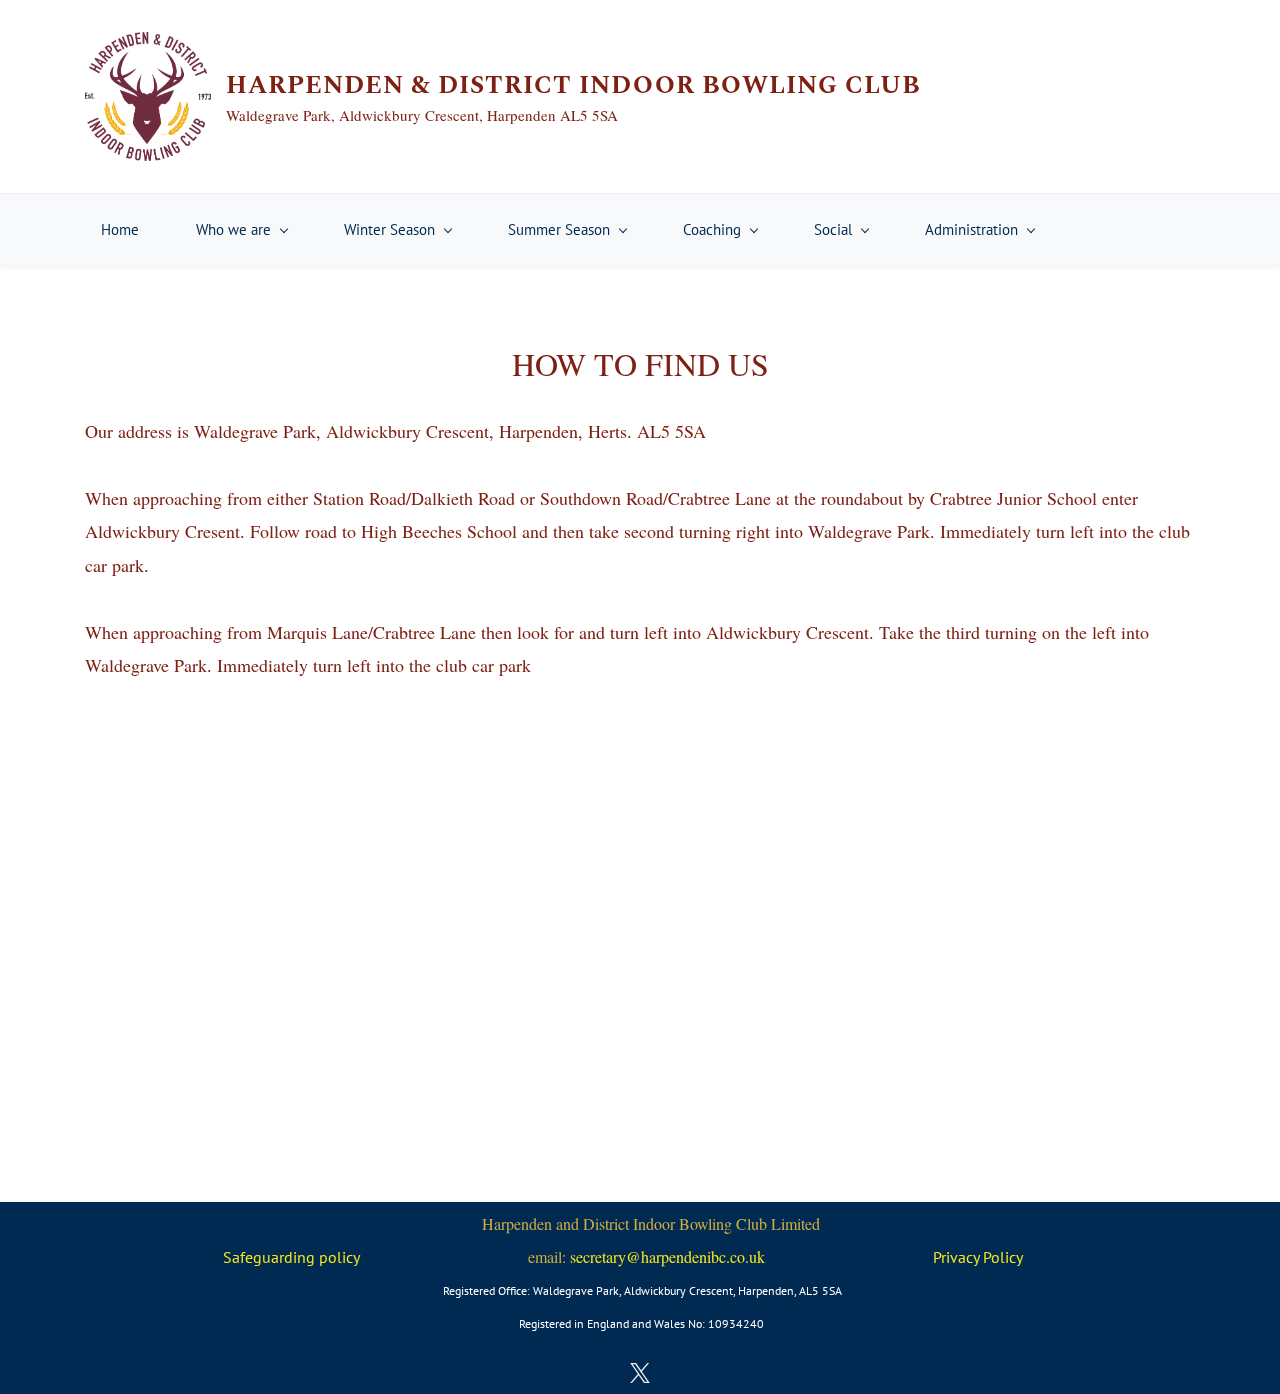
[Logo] (148, 96)
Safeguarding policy (291, 1257)
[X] (640, 1373)
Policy (1003, 1257)
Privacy (958, 1257)
